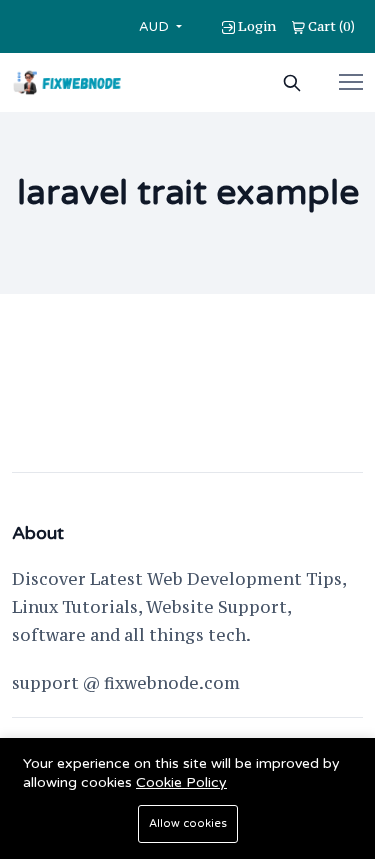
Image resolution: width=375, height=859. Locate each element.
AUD (156, 26)
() (331, 26)
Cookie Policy (181, 782)
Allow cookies (188, 823)
